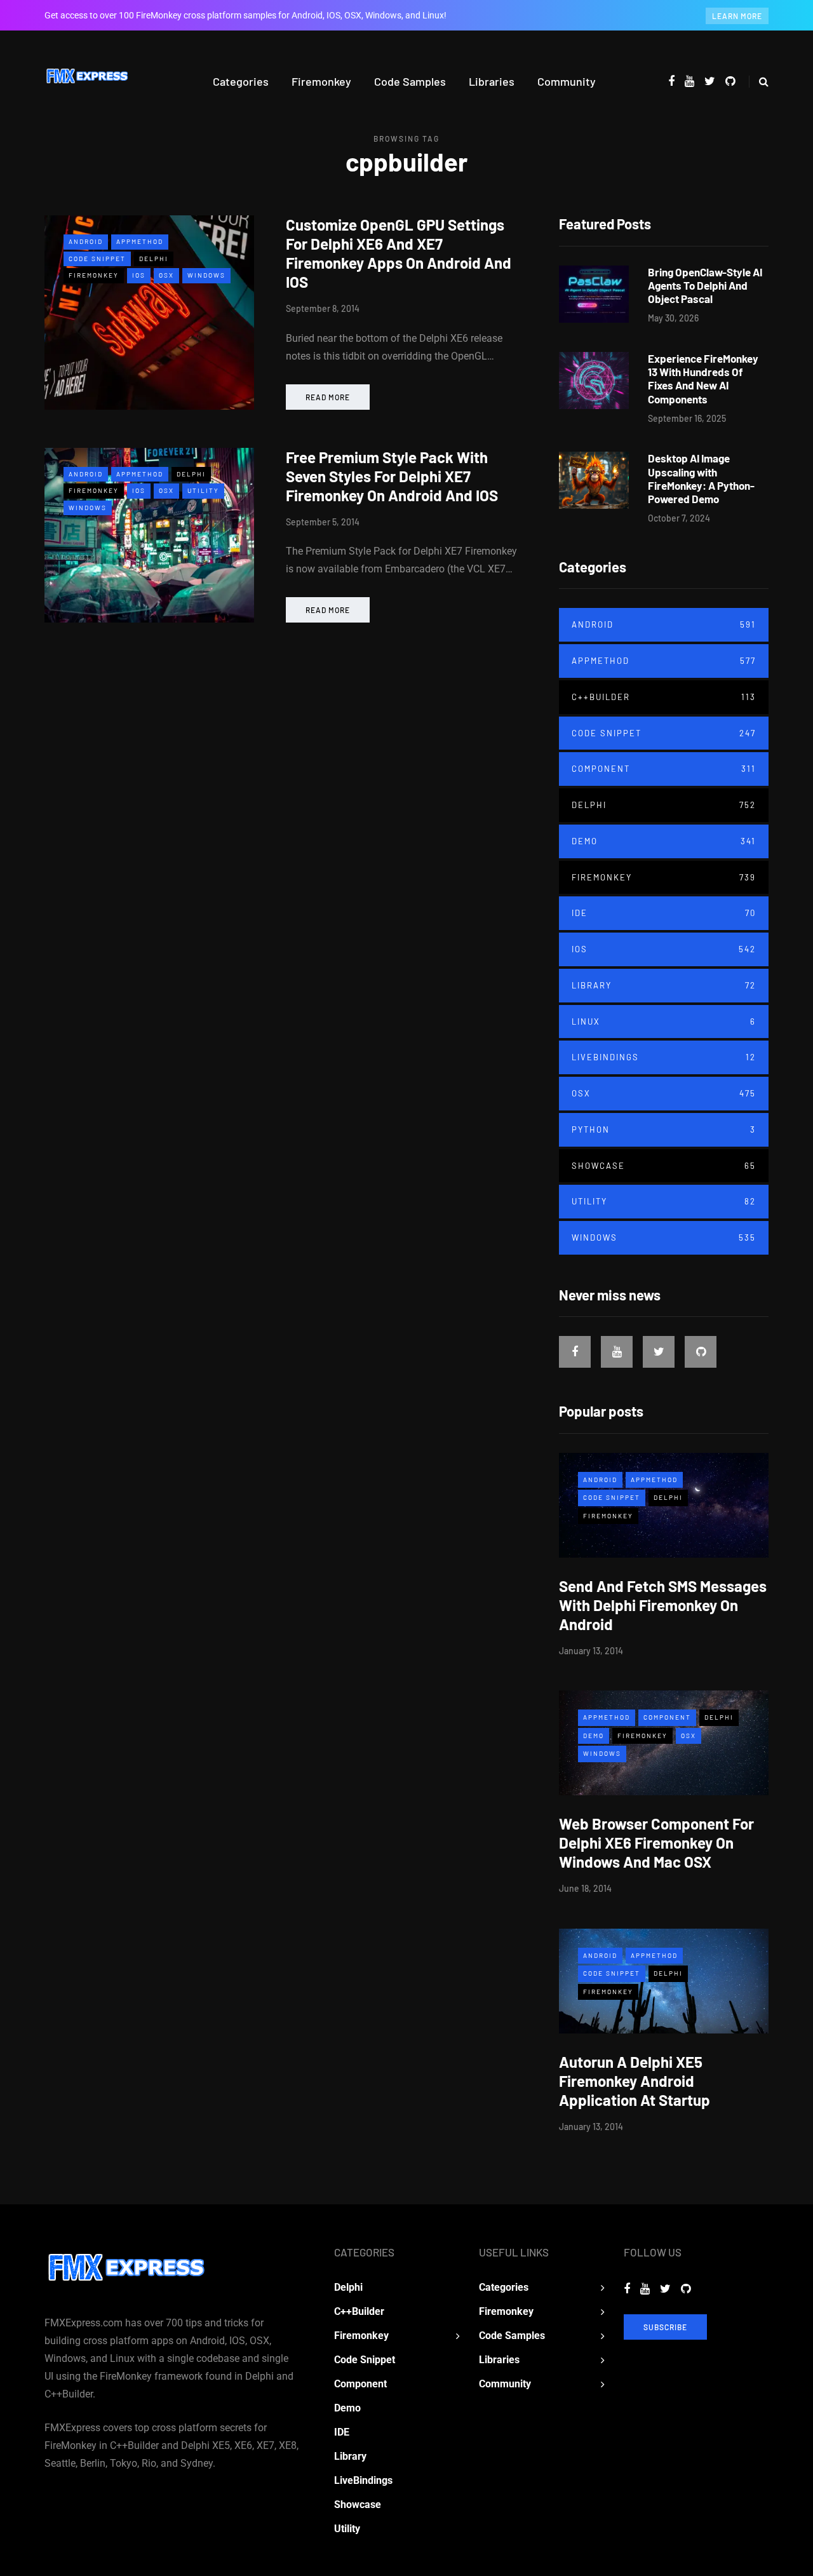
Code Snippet (97, 259)
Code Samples (410, 81)
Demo (664, 841)
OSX (166, 275)
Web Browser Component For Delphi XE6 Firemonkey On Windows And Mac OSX (656, 1843)
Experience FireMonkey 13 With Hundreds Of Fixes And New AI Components (703, 379)
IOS (139, 275)
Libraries (492, 81)
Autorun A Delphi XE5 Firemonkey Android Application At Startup (635, 2081)
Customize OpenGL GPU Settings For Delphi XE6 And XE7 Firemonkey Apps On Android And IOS (399, 253)
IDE (664, 913)
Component (664, 769)
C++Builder (664, 697)
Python (664, 1130)
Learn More (737, 16)
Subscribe (665, 2327)
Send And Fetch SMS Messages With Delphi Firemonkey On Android (663, 1605)
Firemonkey (321, 81)
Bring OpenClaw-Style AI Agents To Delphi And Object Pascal (705, 286)
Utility (203, 490)
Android (86, 241)
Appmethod (140, 241)
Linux (664, 1022)
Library (664, 985)
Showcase (664, 1166)
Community (567, 81)
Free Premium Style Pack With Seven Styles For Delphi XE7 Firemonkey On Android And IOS (392, 476)
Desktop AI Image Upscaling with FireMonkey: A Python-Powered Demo (701, 478)
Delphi (154, 259)
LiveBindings (664, 1057)
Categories (241, 81)
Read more (328, 397)
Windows (206, 275)
